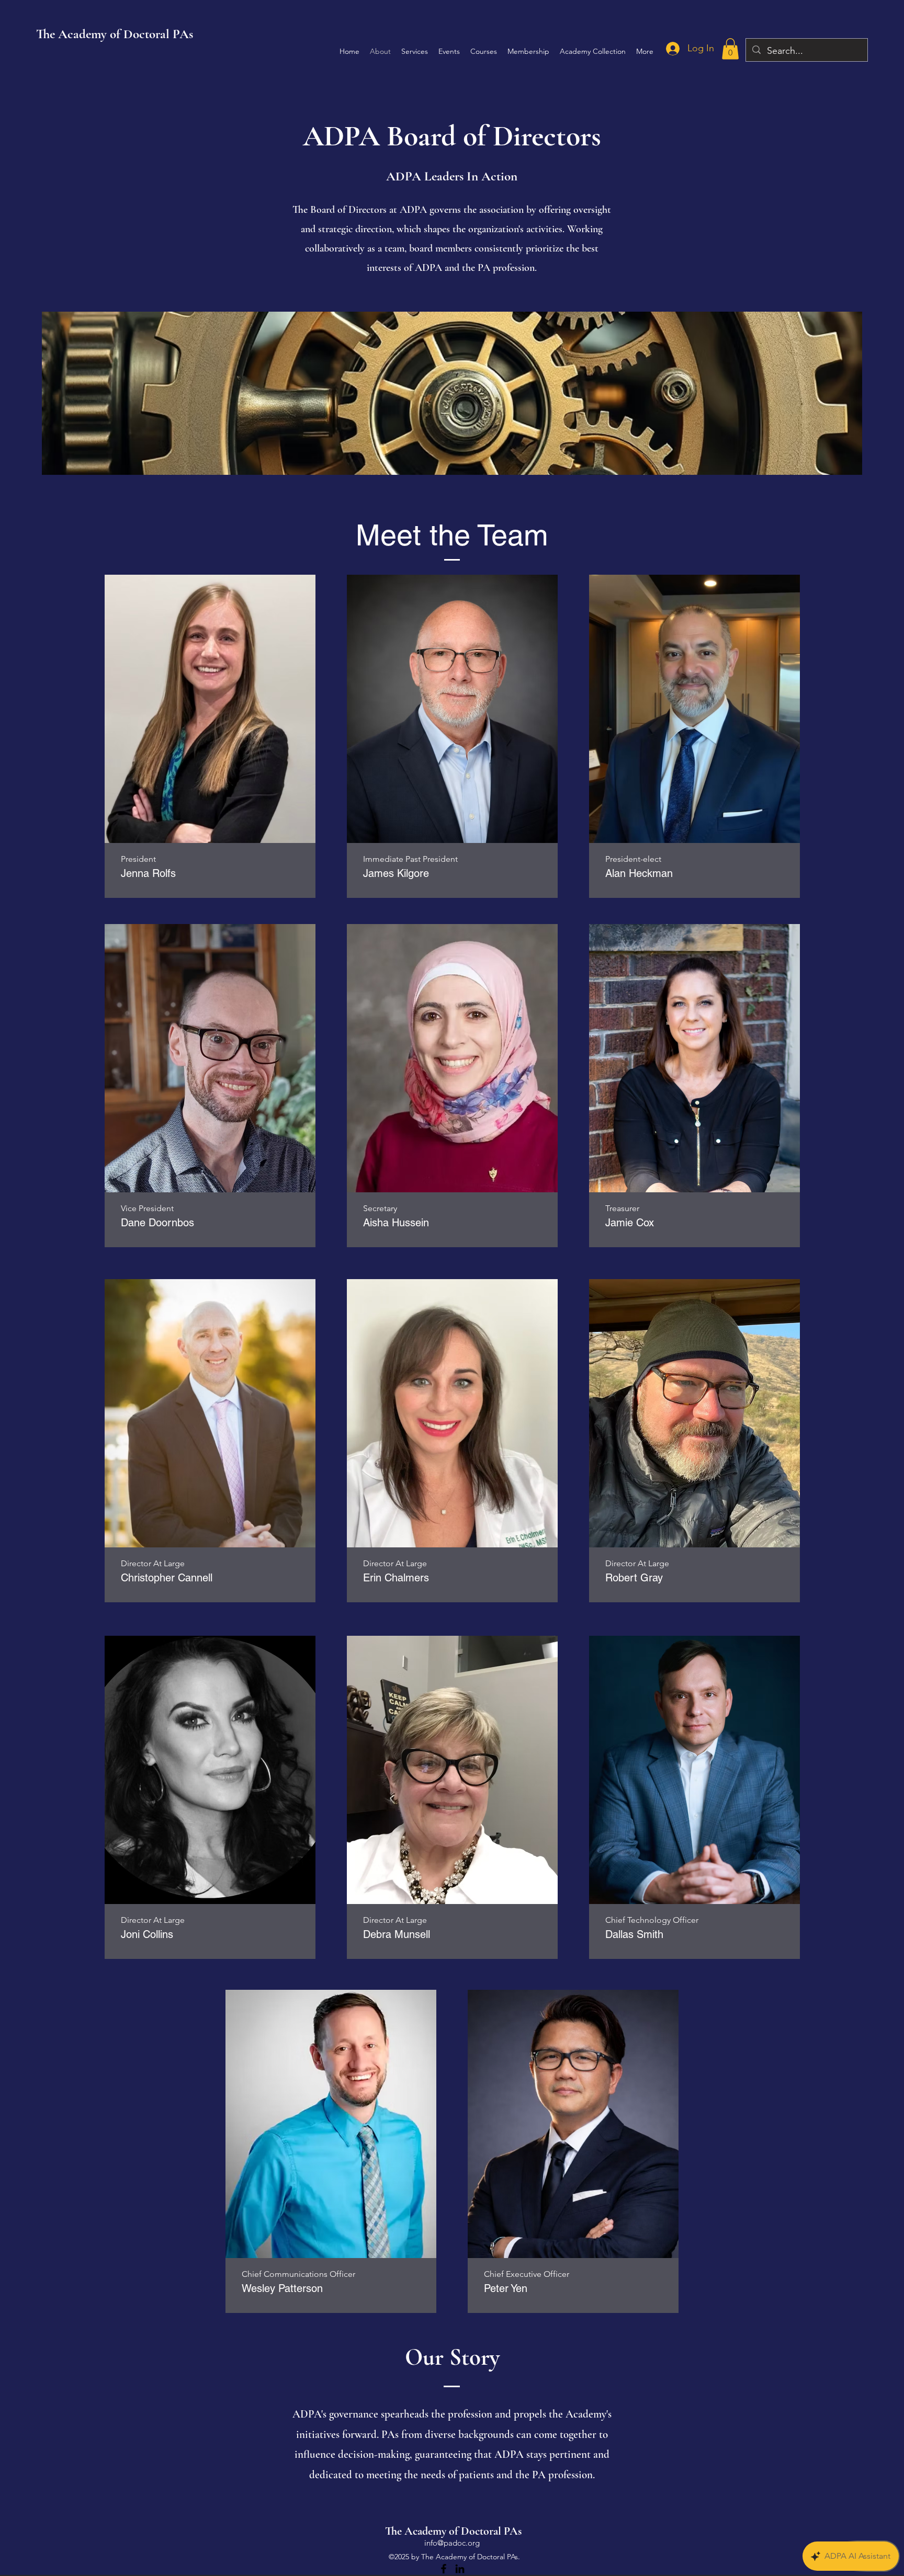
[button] (730, 49)
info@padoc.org (452, 2543)
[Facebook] (444, 2569)
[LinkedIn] (460, 2569)
